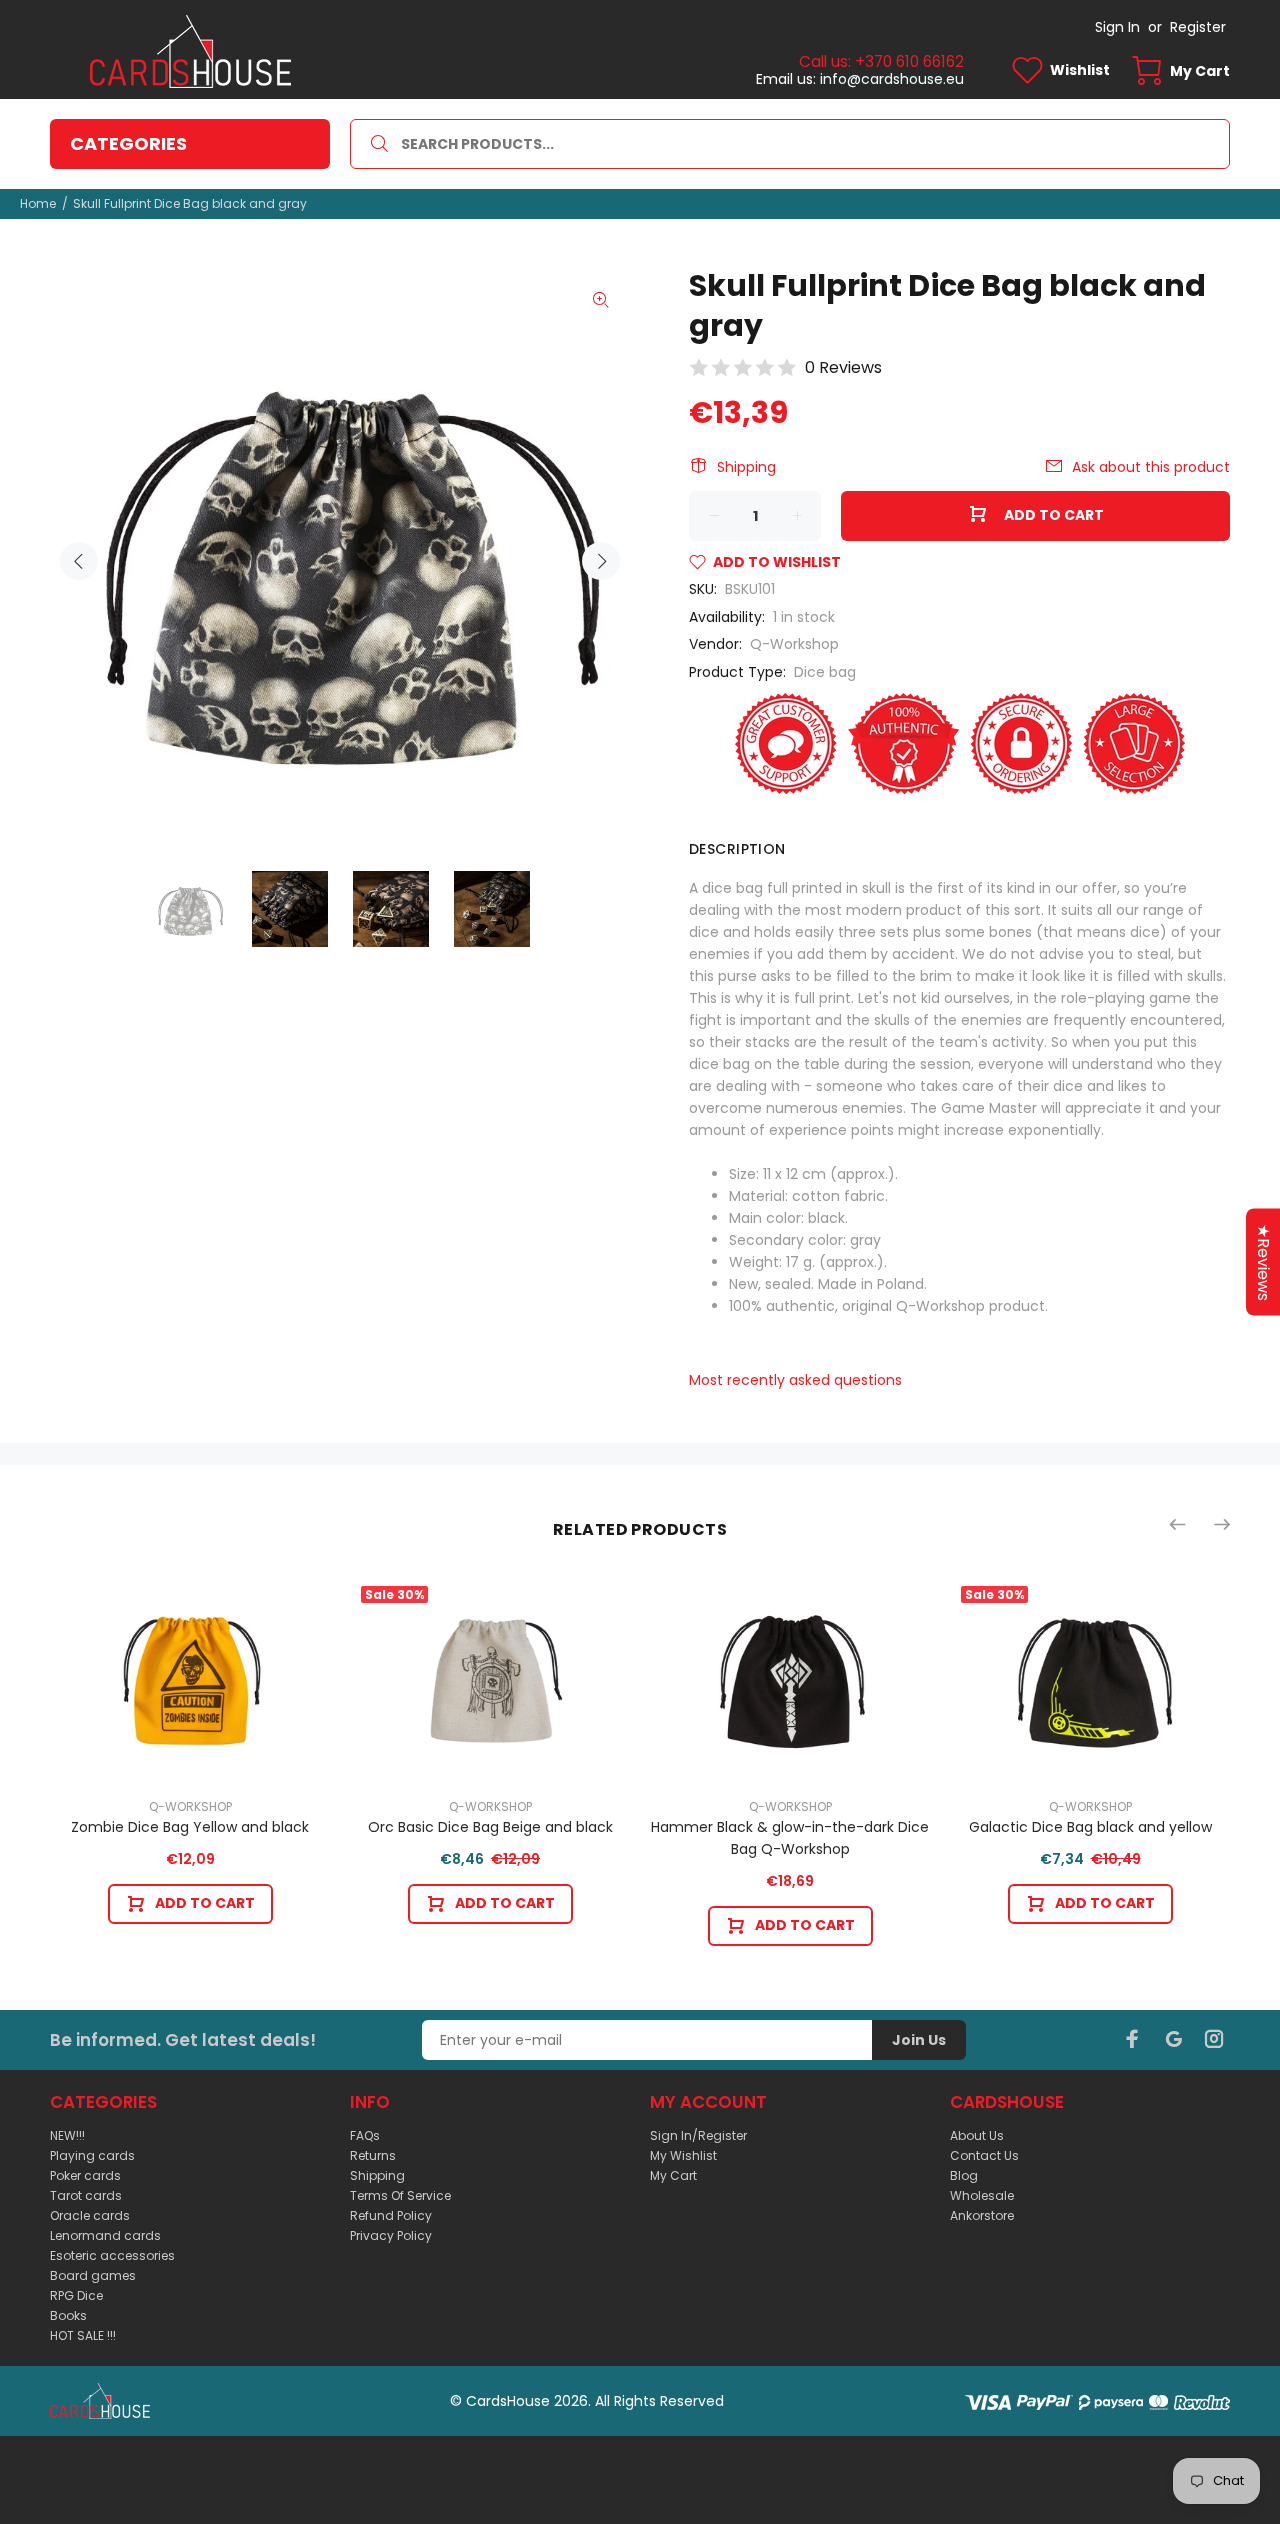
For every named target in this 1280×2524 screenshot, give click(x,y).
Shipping (746, 467)
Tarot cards (86, 2195)
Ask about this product (1151, 467)
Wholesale (982, 2195)
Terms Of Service (400, 2195)
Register (1198, 27)
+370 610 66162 (909, 61)
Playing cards (92, 2155)
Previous (79, 561)
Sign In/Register (698, 2135)
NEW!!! (67, 2135)
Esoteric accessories (112, 2255)
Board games (93, 2275)
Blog (964, 2175)
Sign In (1117, 27)
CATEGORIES (128, 143)
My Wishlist (683, 2155)
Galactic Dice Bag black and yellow (1090, 1827)
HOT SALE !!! (83, 2335)
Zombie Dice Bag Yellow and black (190, 1827)
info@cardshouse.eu (892, 79)
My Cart (673, 2175)
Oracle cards (90, 2215)
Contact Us (984, 2155)
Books (68, 2315)
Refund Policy (391, 2215)
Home (38, 203)
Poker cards (85, 2175)
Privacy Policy (391, 2235)
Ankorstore (982, 2215)
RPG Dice (76, 2295)
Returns (373, 2155)
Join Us (919, 2040)
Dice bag (825, 672)
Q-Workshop (794, 644)
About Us (977, 2135)
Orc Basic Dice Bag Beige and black (490, 1827)
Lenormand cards (105, 2235)
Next (601, 561)
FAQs (365, 2135)
